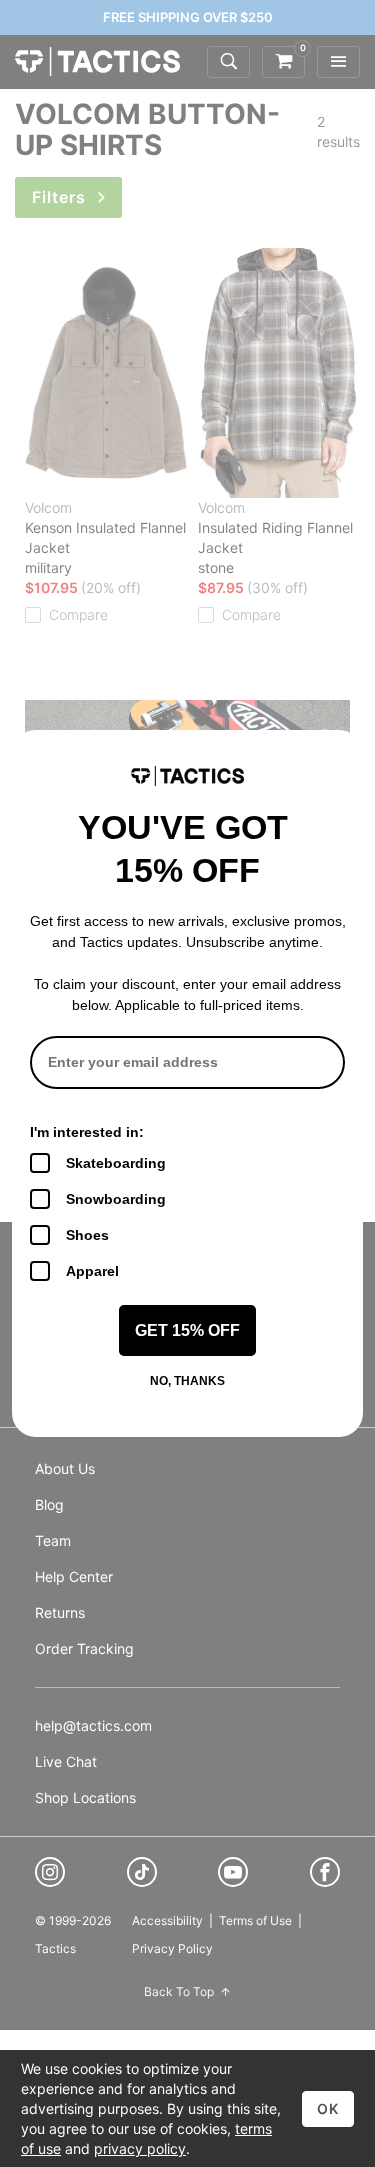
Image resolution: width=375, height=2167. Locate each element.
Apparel (92, 1271)
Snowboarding (116, 1199)
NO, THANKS (187, 1381)
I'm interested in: (87, 1132)
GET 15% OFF (187, 1330)
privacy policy (140, 2148)
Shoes (87, 1235)
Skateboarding (116, 1163)
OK (328, 2108)
